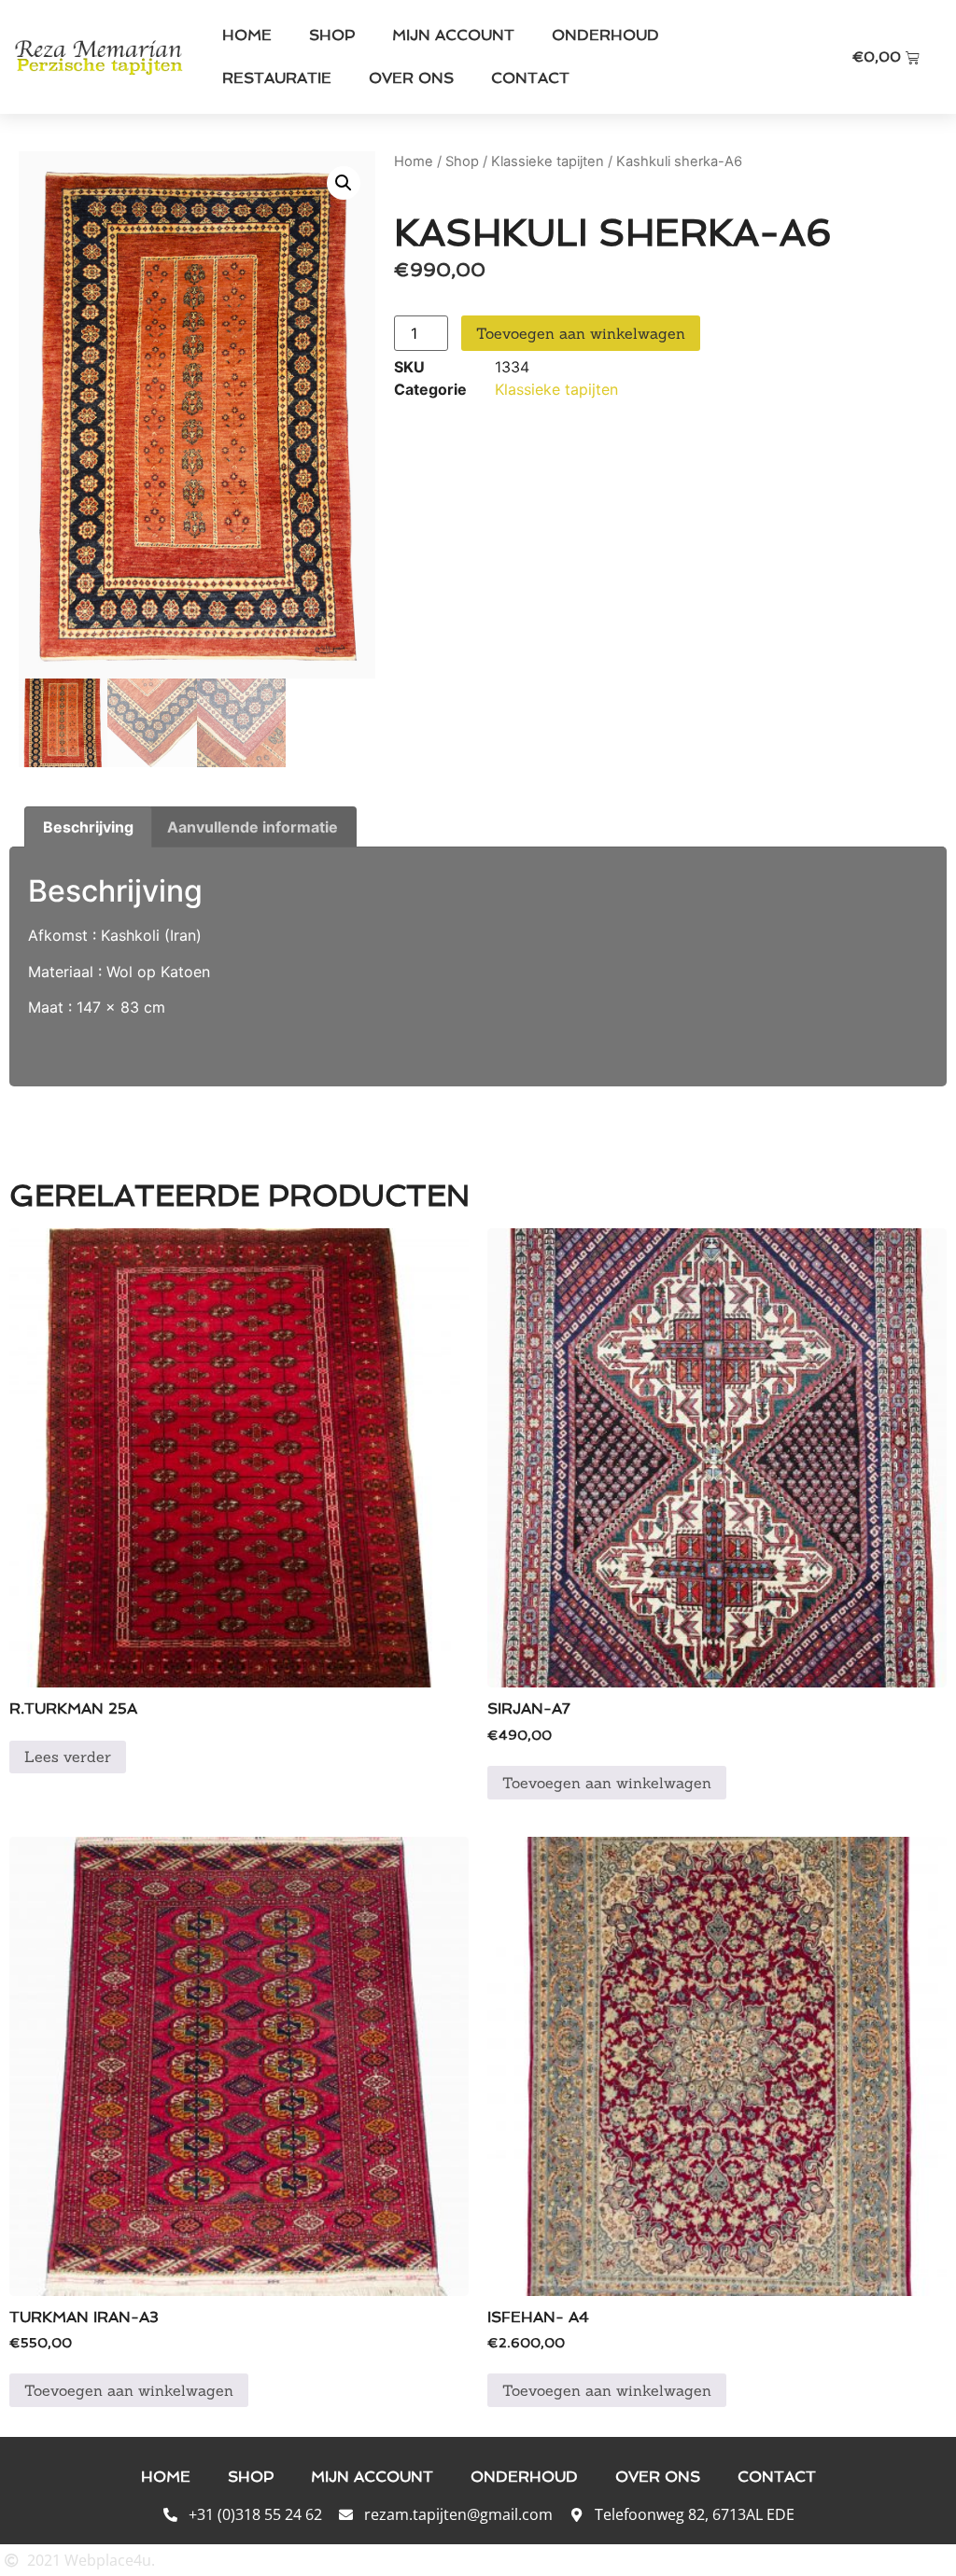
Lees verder (68, 1757)
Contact (530, 78)
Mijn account (453, 35)
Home (247, 35)
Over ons (411, 78)
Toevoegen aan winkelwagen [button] (607, 1783)
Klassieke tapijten (548, 161)
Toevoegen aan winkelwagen (581, 333)
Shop (332, 35)
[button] (344, 183)
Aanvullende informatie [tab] (253, 827)
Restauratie (277, 78)
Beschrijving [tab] (88, 827)
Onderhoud (605, 35)
